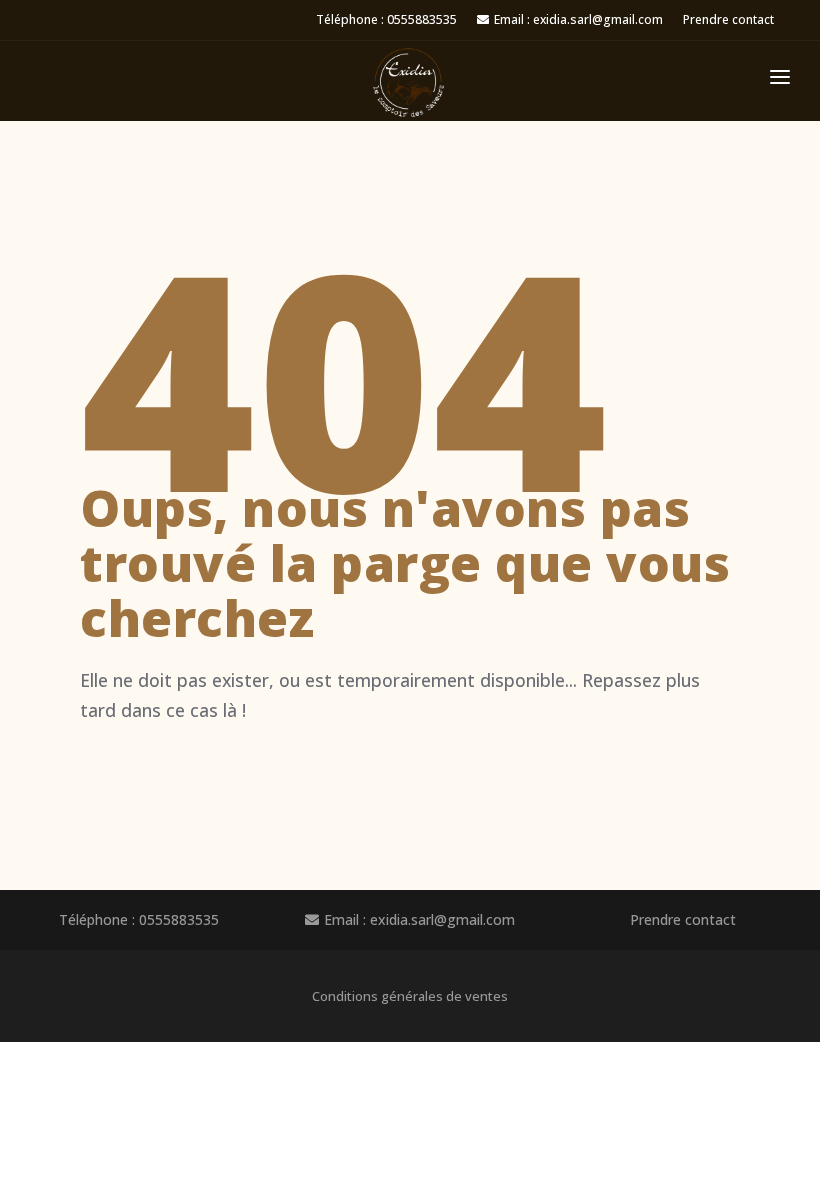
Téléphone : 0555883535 (386, 19)
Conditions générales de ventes (410, 996)
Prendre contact (728, 19)
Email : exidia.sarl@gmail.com (578, 19)
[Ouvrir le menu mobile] (780, 81)
